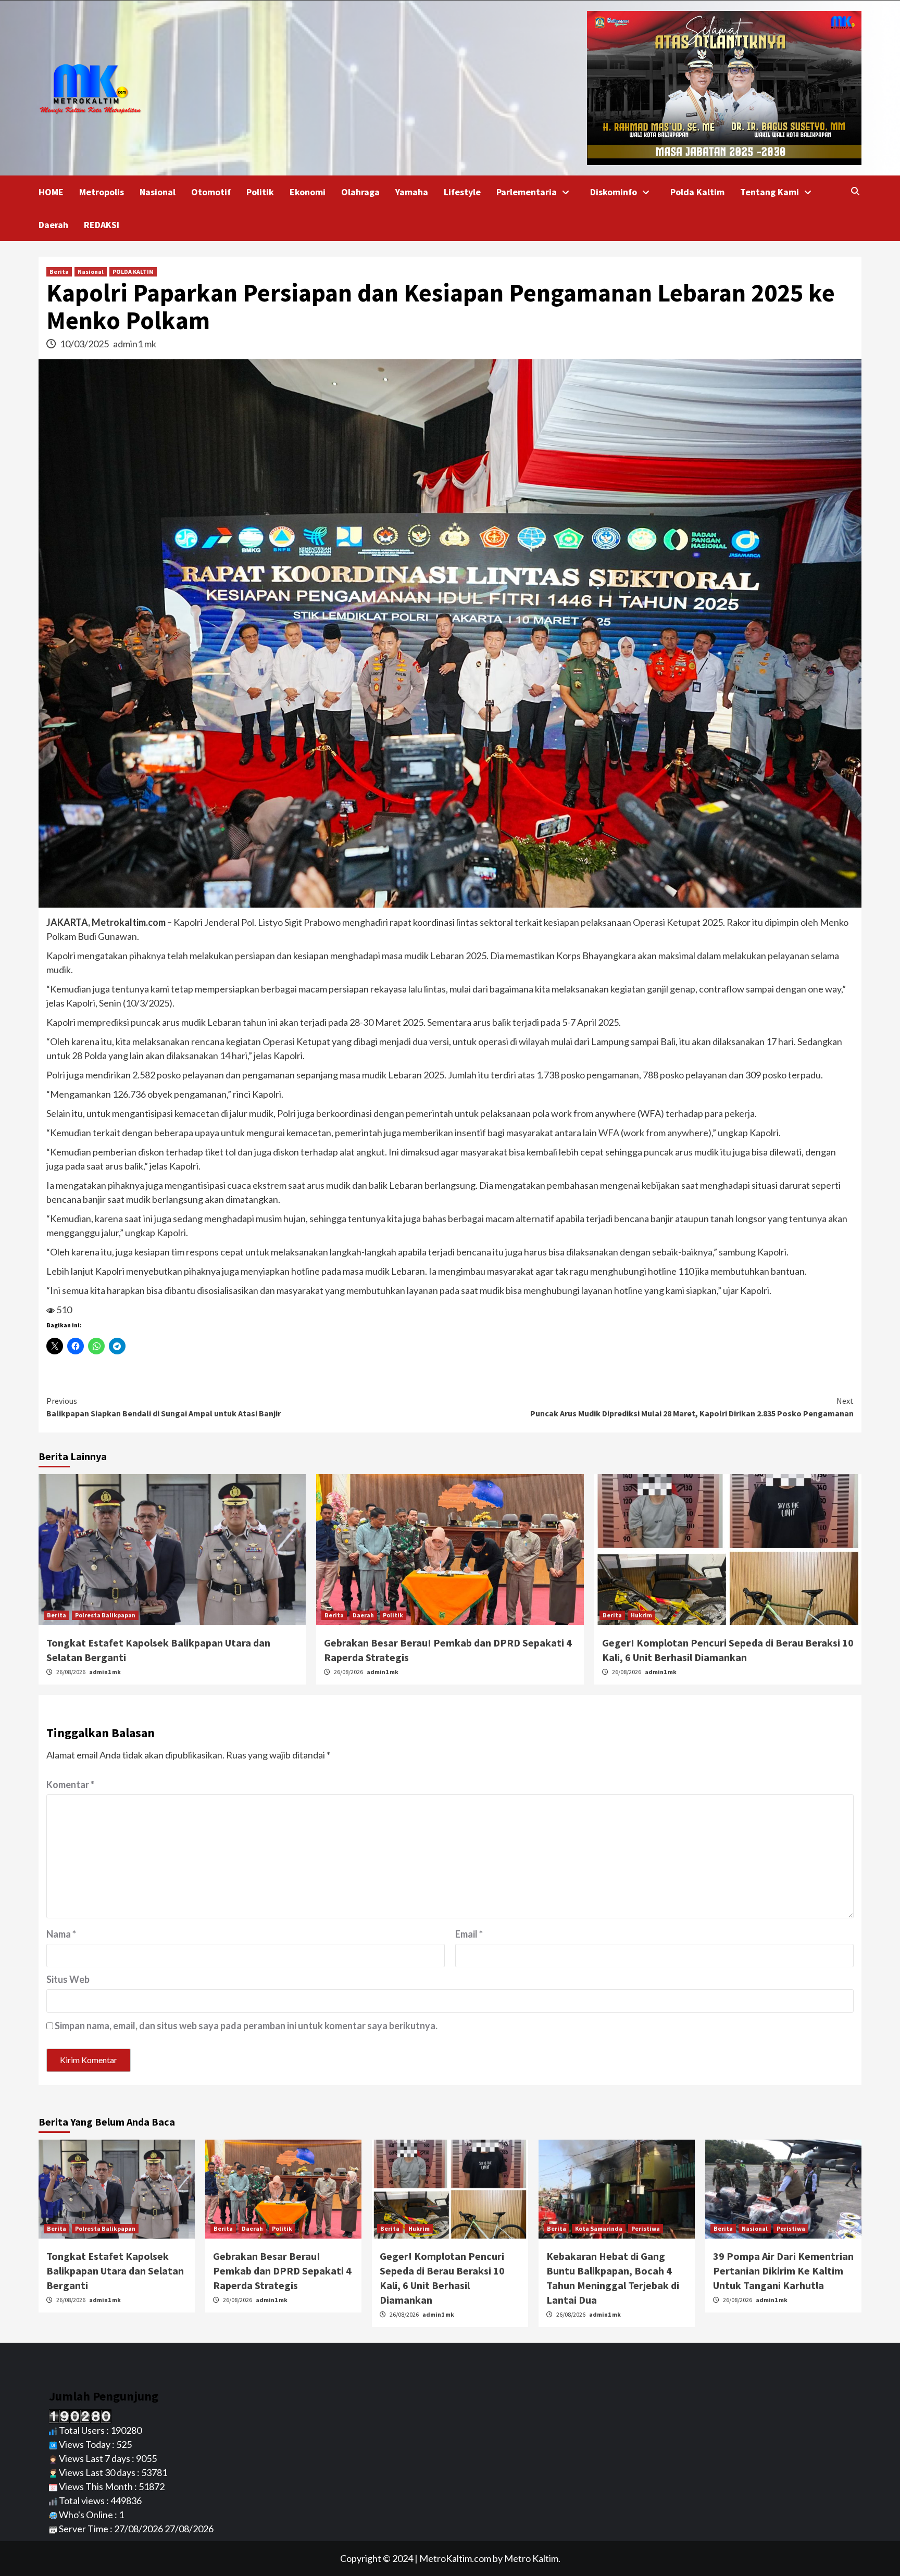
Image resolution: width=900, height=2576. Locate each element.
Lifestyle (462, 192)
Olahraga (360, 192)
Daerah (53, 225)
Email (469, 1934)
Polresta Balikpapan (105, 1615)
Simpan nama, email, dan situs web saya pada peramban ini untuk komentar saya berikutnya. (246, 2026)
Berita (59, 272)
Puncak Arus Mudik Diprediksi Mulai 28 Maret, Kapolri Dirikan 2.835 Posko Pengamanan (692, 1407)
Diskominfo (614, 192)
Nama (61, 1934)
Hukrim (641, 1615)
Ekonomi (308, 192)
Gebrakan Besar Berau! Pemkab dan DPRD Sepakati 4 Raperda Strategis (282, 2271)
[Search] (855, 191)
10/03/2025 (85, 344)
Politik (260, 192)
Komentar (70, 1785)
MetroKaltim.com (455, 2558)
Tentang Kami (770, 192)
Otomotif (211, 192)
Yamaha (412, 192)
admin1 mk (135, 344)
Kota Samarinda (599, 2228)
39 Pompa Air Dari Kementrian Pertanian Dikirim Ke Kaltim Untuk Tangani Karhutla (783, 2271)
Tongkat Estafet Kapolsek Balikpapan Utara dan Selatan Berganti (115, 2271)
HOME (51, 192)
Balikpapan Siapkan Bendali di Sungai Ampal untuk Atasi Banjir (164, 1407)
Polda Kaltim (697, 192)
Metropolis (102, 192)
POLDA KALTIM (133, 272)
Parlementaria (527, 192)
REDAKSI (102, 225)
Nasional (158, 192)
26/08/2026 (71, 1672)
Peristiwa (646, 2228)
